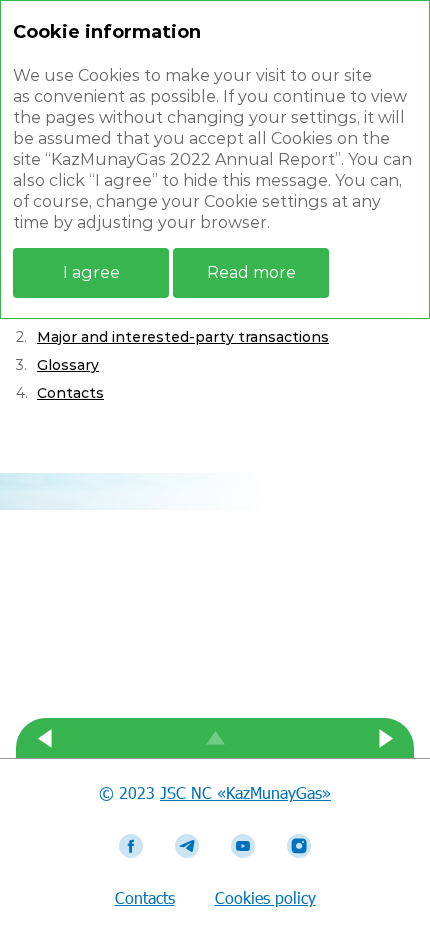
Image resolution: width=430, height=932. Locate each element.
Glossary (68, 365)
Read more (251, 272)
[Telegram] (187, 846)
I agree (91, 272)
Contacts (70, 393)
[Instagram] (299, 846)
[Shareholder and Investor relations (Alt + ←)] (84, 738)
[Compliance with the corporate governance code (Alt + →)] (346, 738)
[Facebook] (131, 846)
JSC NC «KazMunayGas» (245, 792)
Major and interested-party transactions (183, 337)
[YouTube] (243, 846)
